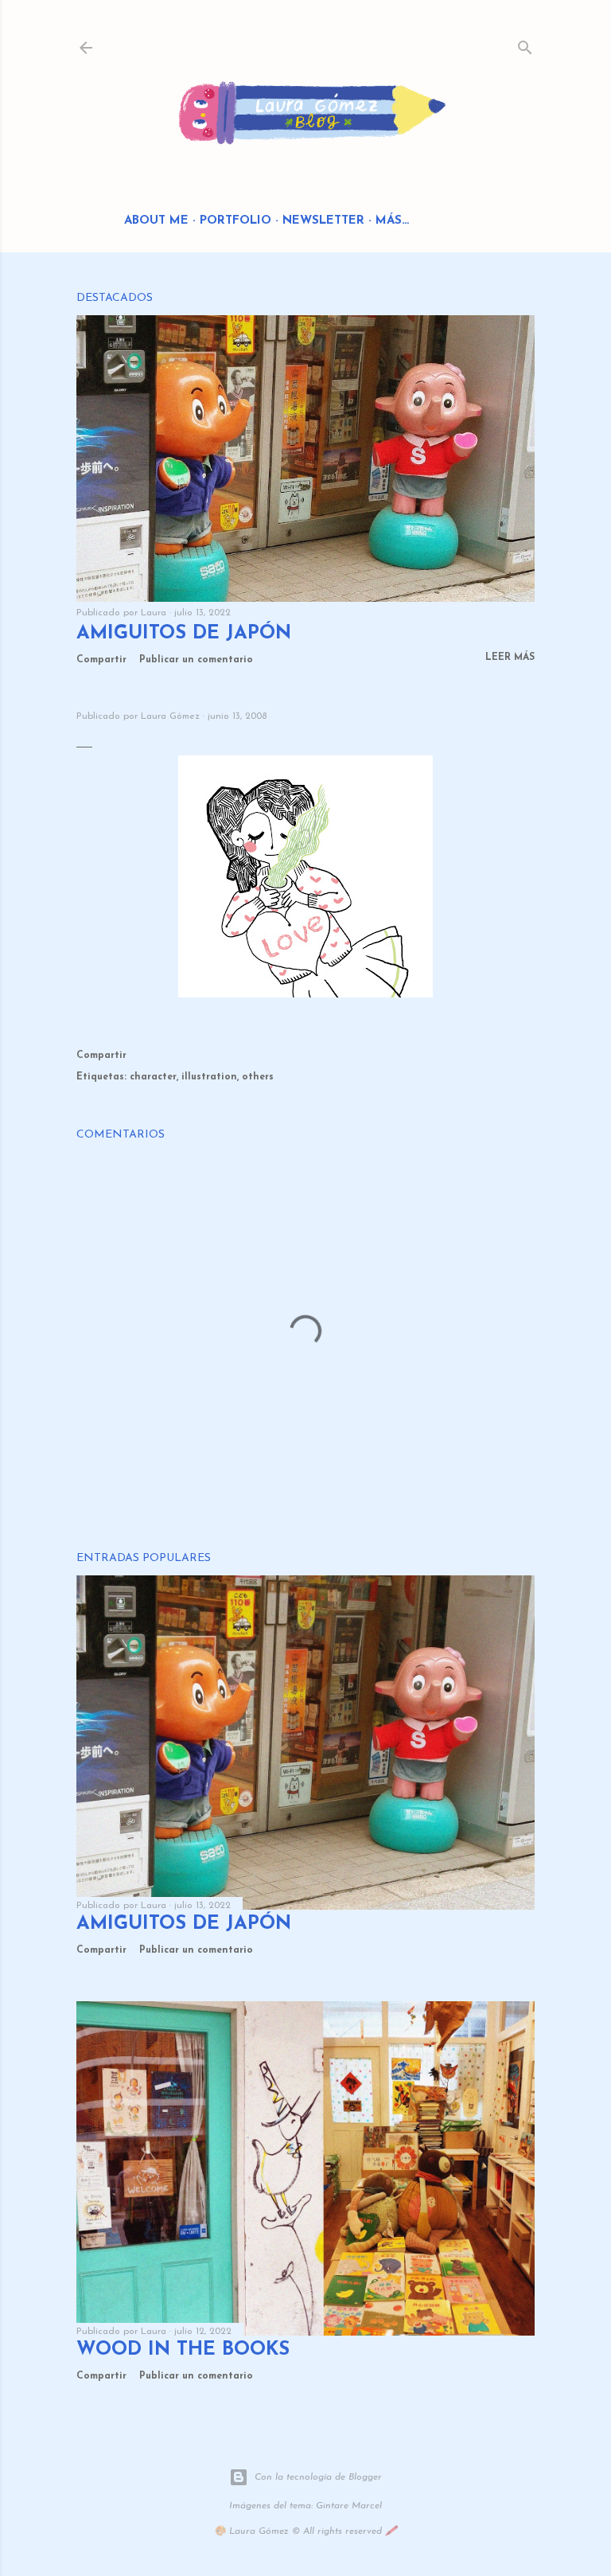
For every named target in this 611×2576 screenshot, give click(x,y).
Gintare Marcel (349, 2506)
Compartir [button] (101, 660)
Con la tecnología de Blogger (318, 2477)
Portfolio (235, 221)
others (258, 1077)
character (153, 1077)
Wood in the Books (183, 2350)
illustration (209, 1077)
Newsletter (323, 221)
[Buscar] (525, 44)
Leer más (510, 658)
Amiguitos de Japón (184, 634)
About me (156, 221)
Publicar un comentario (196, 660)
